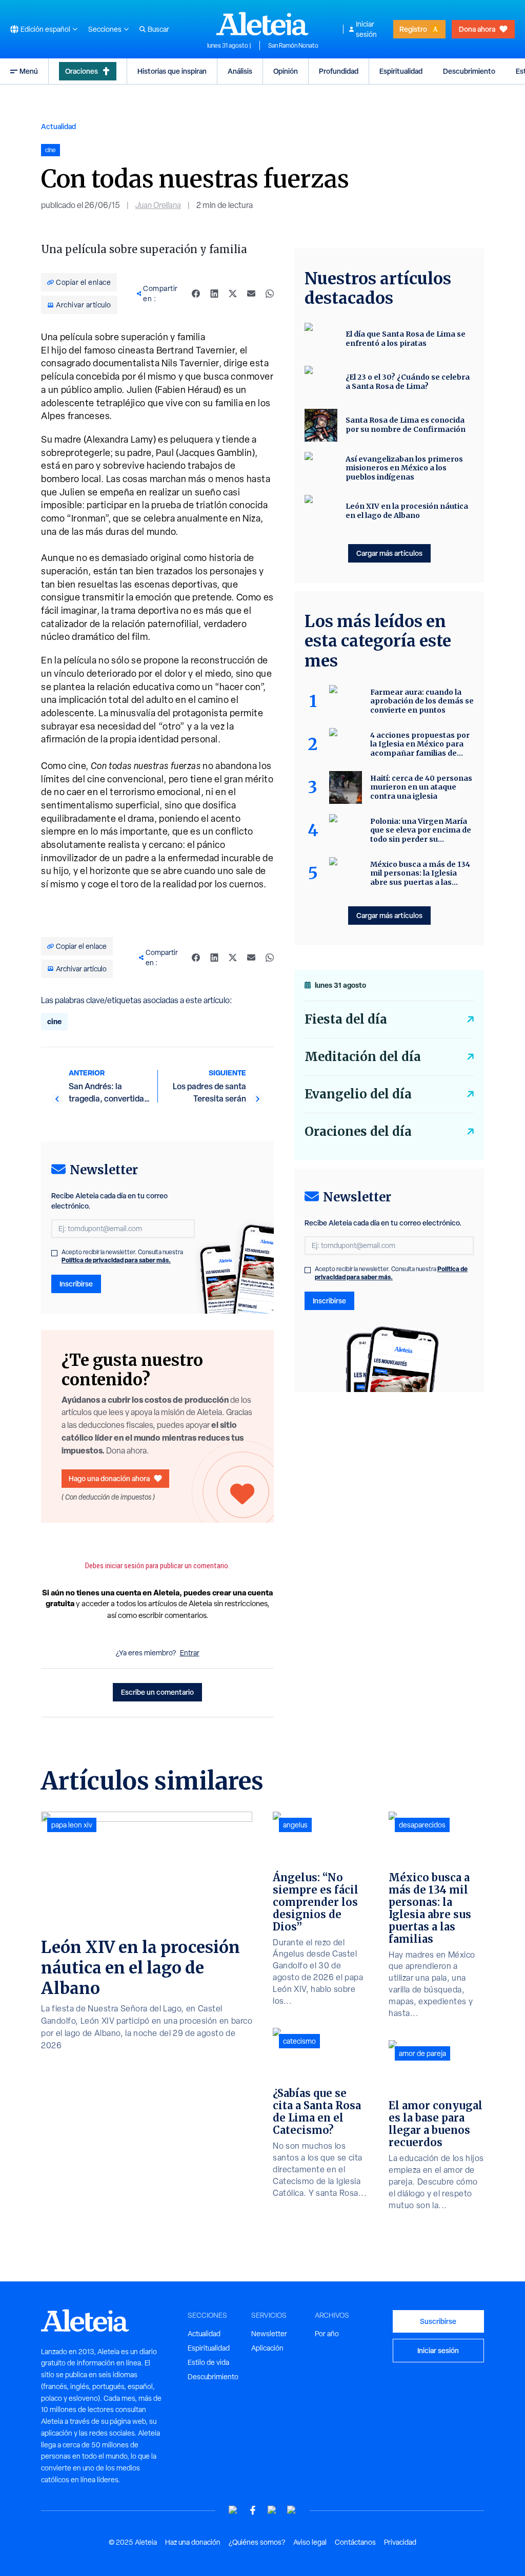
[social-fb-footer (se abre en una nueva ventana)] (253, 2510)
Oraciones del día (358, 1131)
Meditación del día (363, 1057)
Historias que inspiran (172, 71)
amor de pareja (422, 2053)
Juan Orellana (158, 205)
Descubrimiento (469, 71)
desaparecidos (422, 1825)
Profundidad (339, 71)
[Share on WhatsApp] (270, 294)
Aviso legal (310, 2542)
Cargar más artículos (389, 553)
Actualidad (58, 126)
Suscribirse (438, 2321)
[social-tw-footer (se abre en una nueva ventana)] (272, 2510)
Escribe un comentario (157, 1692)
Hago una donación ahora (109, 1478)
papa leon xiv (72, 1825)
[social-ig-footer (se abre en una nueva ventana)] (292, 2510)
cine (54, 1021)
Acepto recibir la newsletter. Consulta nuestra (122, 1256)
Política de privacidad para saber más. (116, 1260)
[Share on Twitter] (233, 294)
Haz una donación (193, 2542)
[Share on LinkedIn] (214, 294)
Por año (327, 2334)
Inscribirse (76, 1284)
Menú (29, 71)
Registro (413, 29)
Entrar (190, 1653)
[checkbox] (54, 1253)
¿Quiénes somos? (257, 2542)
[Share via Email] (251, 294)
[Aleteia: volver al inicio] (262, 24)
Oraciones (82, 71)
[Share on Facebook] (196, 294)
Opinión (286, 71)
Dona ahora (477, 29)
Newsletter (269, 2334)
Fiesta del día (346, 1019)
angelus (295, 1825)
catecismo (299, 2041)
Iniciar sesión (366, 29)
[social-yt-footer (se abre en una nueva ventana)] (233, 2510)
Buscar (158, 29)
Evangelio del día (358, 1094)
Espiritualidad (401, 71)
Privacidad (400, 2542)
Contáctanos (355, 2542)
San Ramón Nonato (293, 46)
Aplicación (267, 2348)
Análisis (240, 71)
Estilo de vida (208, 2362)
